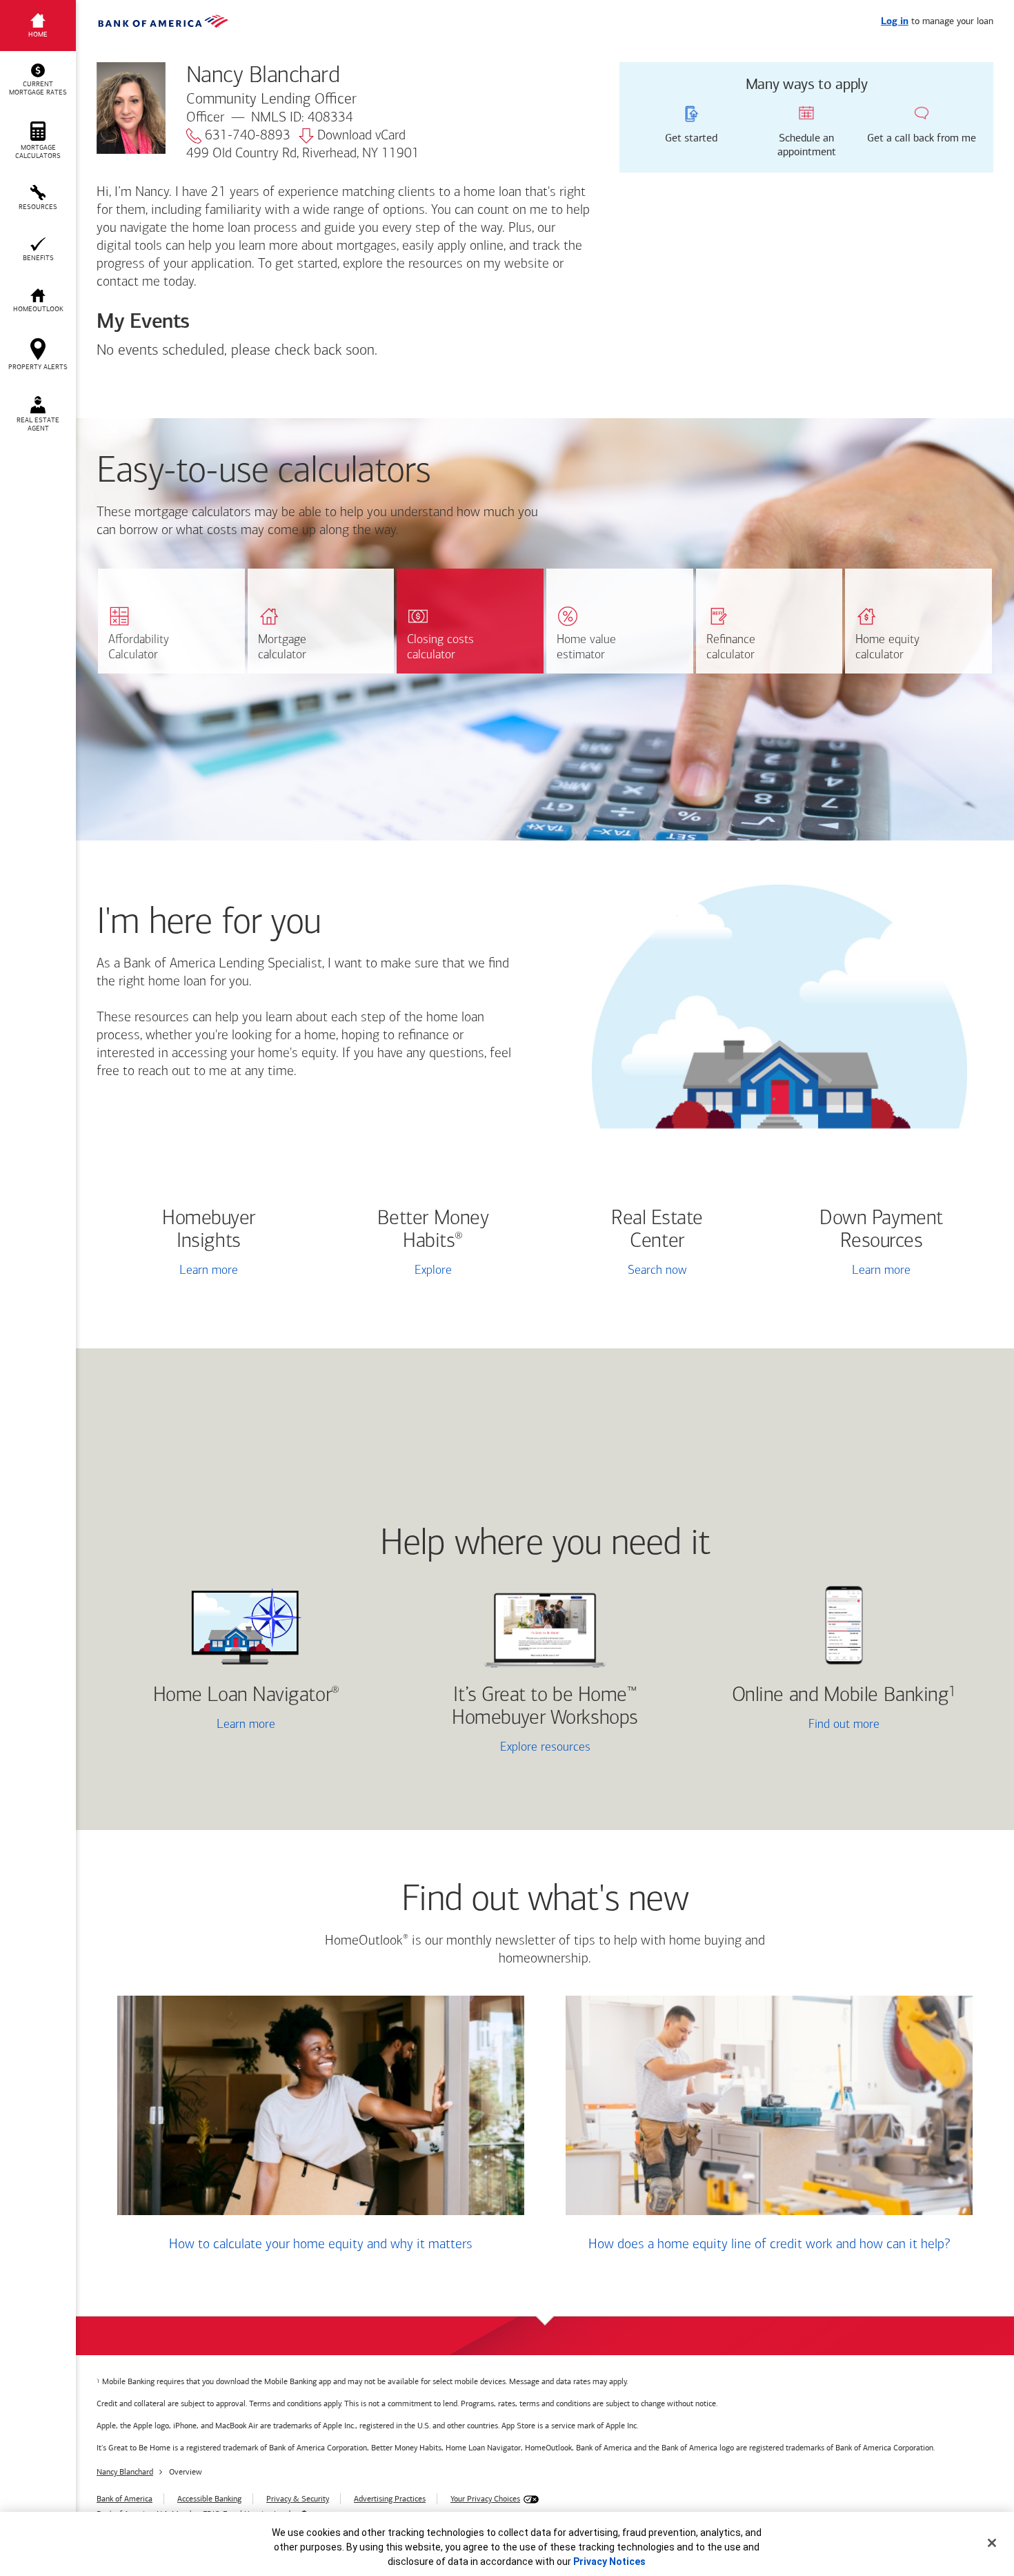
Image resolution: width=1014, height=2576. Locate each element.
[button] (38, 80)
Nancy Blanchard (125, 2472)
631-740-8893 (248, 136)
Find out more (793, 1726)
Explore (433, 1271)
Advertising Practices (390, 2499)
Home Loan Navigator (246, 1696)
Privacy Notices (609, 2562)
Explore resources (545, 1748)
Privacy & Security (298, 2499)
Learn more (209, 1271)
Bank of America (125, 2499)
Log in (895, 22)
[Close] (992, 2543)
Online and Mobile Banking (841, 1696)
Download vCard (361, 136)
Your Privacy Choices (485, 2499)
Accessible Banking (209, 2499)
